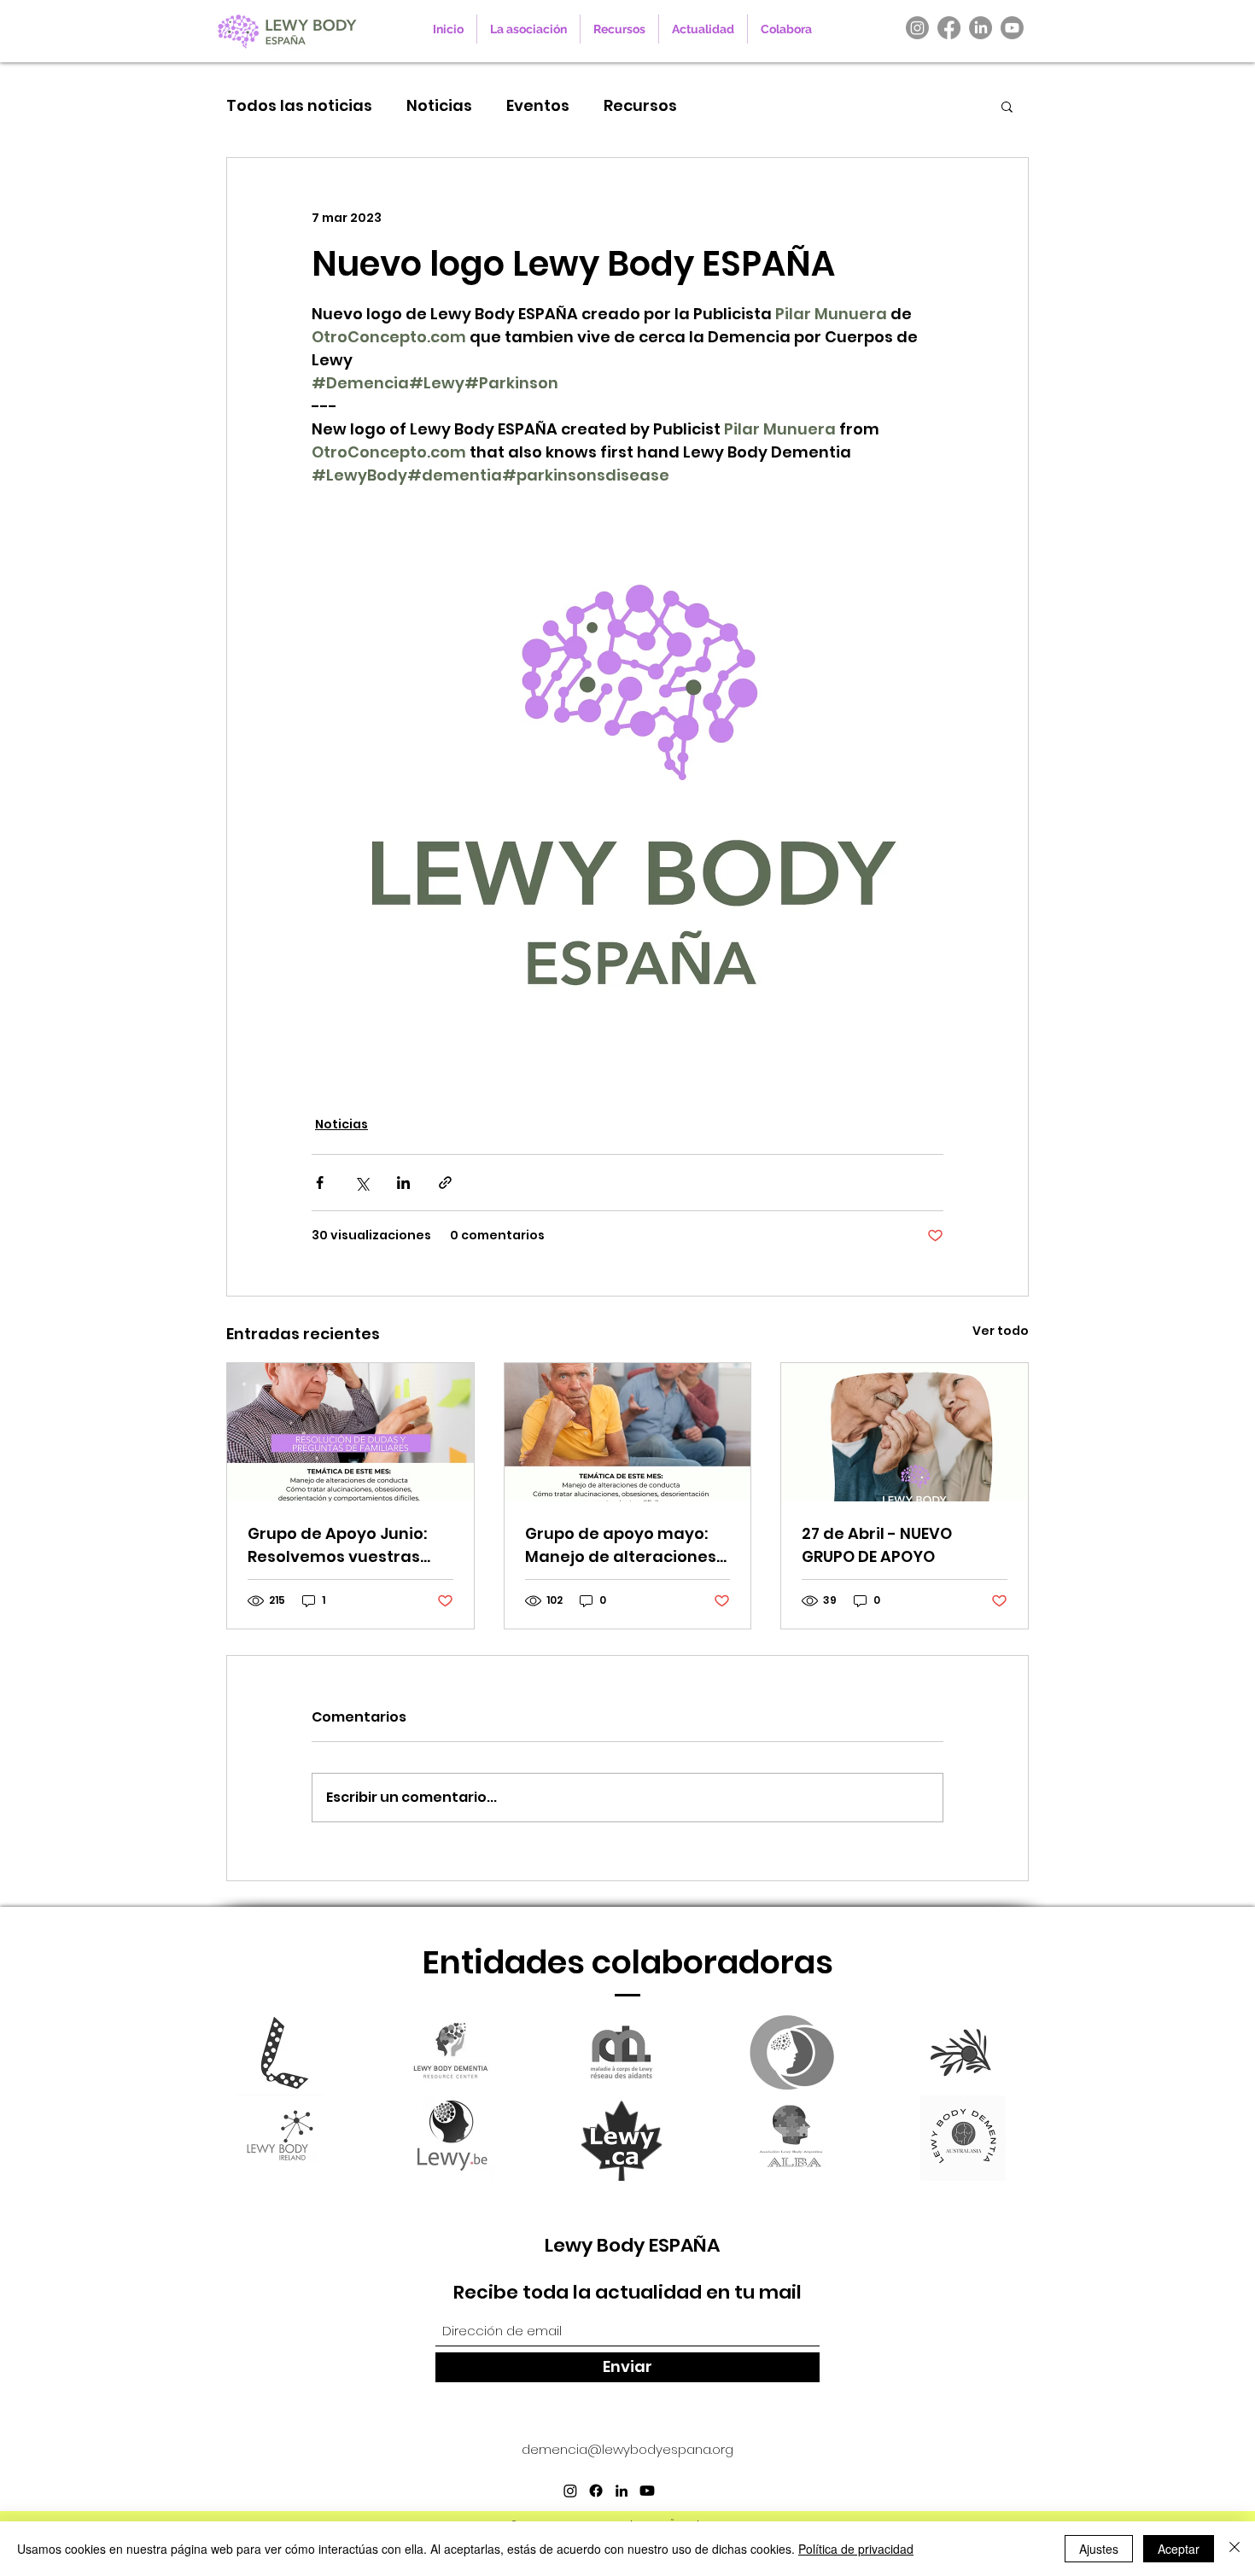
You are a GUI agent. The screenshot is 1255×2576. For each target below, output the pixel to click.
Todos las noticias (299, 105)
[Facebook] (949, 28)
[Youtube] (1012, 28)
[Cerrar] (1235, 2549)
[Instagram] (917, 28)
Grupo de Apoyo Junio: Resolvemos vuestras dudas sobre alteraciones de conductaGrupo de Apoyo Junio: (337, 1545)
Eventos (538, 105)
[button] (1007, 106)
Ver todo (1001, 1331)
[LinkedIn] (981, 28)
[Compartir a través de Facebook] (320, 1183)
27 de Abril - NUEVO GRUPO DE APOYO (877, 1545)
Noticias (439, 105)
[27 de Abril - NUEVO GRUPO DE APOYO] (905, 1432)
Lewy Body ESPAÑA (632, 2245)
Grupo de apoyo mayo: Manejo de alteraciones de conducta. (621, 1545)
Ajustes (1099, 2549)
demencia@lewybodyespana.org (627, 2449)
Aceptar (1179, 2549)
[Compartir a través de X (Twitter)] (362, 1183)
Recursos (640, 105)
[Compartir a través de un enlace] (445, 1183)
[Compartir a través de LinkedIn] (403, 1183)
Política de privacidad (856, 2549)
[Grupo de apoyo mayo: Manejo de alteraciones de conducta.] (628, 1432)
